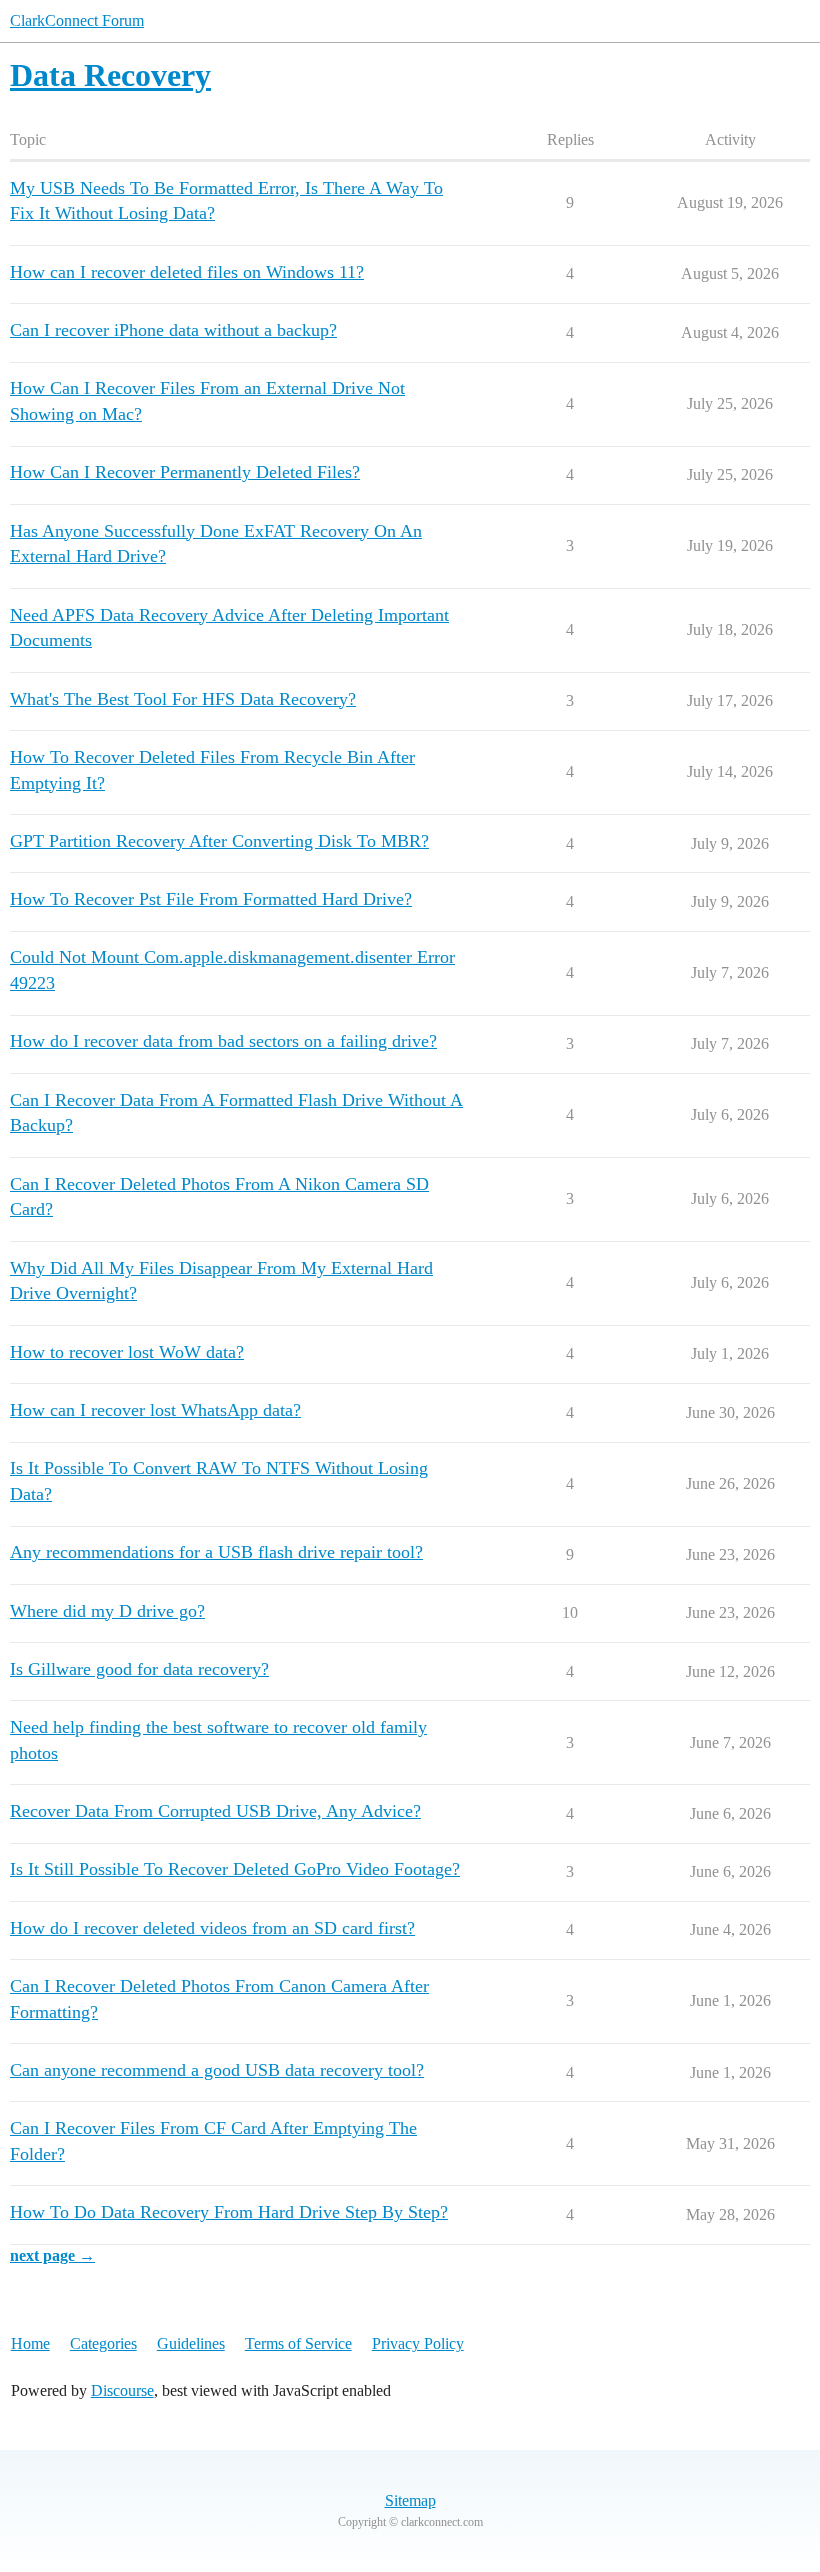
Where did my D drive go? (107, 1611)
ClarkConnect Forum (77, 20)
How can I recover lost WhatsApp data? (155, 1410)
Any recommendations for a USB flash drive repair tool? (216, 1552)
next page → (52, 2255)
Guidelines (191, 2343)
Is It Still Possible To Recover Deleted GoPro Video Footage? (235, 1869)
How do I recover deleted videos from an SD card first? (212, 1928)
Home (30, 2343)
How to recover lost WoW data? (127, 1352)
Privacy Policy (418, 2343)
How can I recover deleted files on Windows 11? (187, 272)
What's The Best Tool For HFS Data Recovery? (183, 699)
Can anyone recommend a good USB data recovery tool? (217, 2070)
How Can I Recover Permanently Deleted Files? (185, 472)
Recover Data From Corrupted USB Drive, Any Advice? (215, 1811)
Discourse (122, 2390)
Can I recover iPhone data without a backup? (173, 330)
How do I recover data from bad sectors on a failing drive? (223, 1041)
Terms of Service (298, 2343)
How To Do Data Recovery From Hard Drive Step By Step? (229, 2212)
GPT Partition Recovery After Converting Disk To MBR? (219, 841)
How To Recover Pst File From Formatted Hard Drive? (211, 899)
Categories (103, 2343)
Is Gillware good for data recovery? (139, 1669)
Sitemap (410, 2500)
